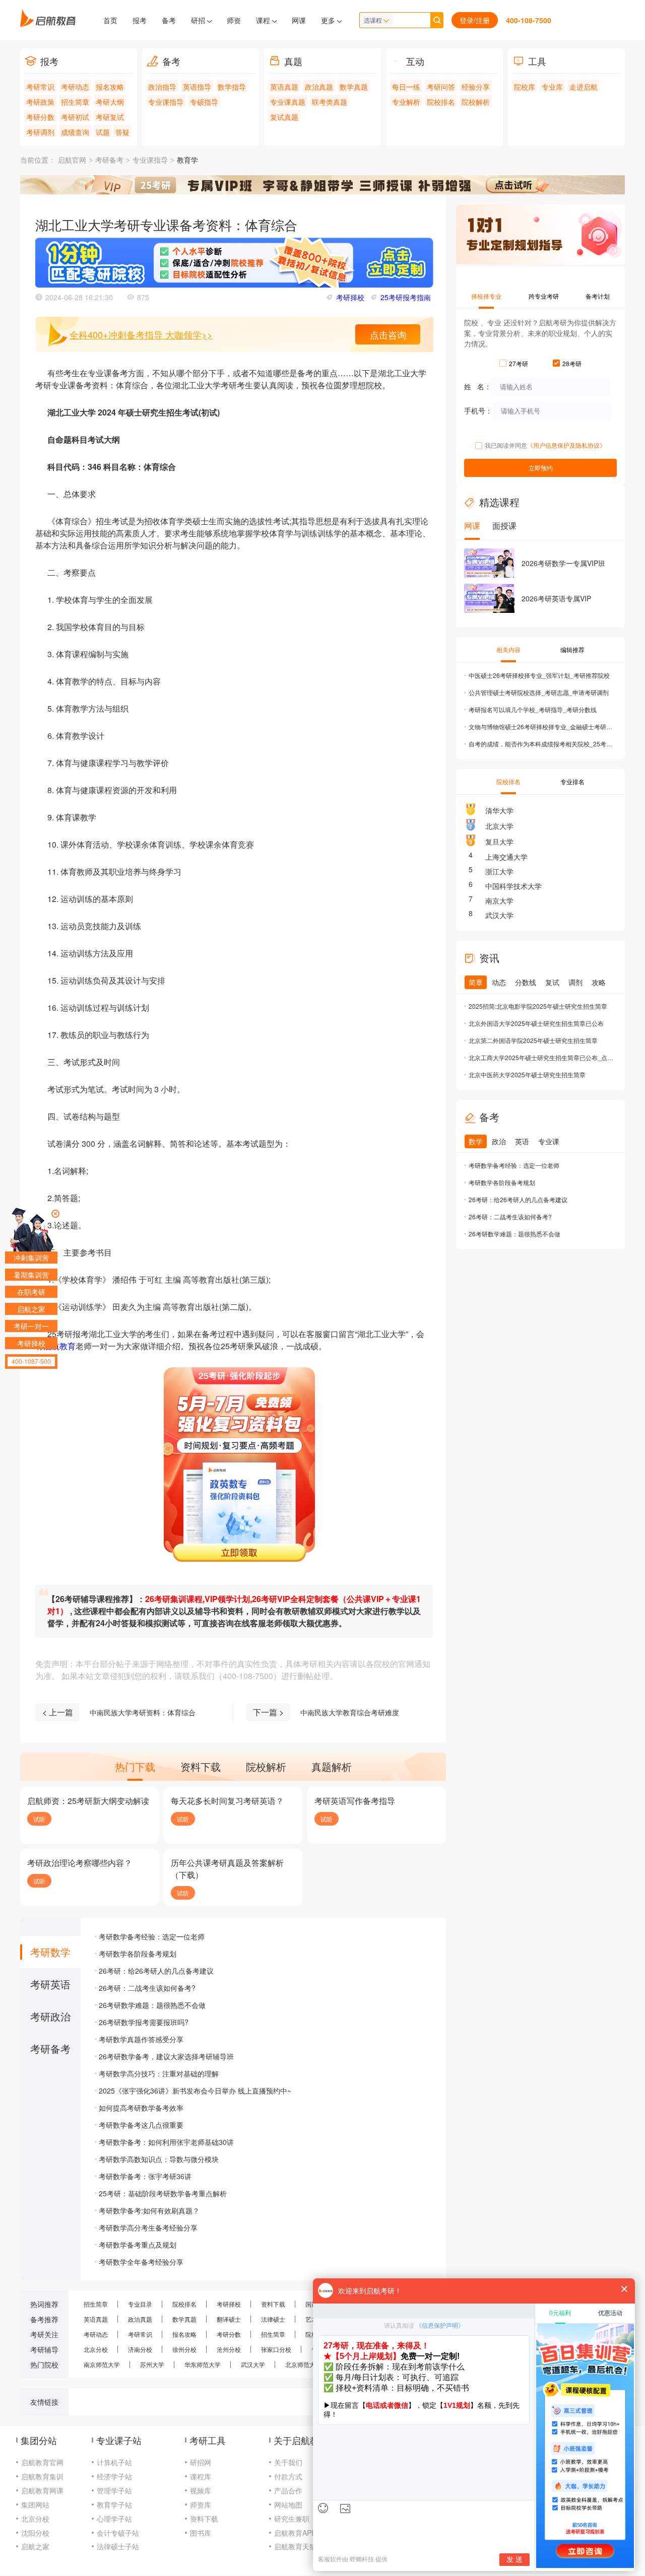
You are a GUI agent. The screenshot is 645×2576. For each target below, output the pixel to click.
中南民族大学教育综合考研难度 (350, 1712)
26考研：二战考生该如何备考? (147, 1988)
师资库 (201, 2504)
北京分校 (96, 2349)
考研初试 (75, 117)
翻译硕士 (229, 2319)
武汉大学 (499, 915)
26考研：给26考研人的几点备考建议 (156, 1971)
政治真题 (319, 87)
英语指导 (197, 87)
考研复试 (110, 117)
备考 (169, 20)
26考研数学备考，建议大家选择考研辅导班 (166, 2056)
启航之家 (35, 2546)
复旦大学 (499, 842)
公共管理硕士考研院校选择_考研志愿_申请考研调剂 (539, 692)
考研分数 (40, 117)
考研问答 (441, 87)
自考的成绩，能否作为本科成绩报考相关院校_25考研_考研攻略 (542, 744)
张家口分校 (276, 2349)
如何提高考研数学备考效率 (141, 2108)
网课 (299, 20)
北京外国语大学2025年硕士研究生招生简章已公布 (536, 1023)
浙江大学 (499, 871)
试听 (39, 1819)
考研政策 (40, 102)
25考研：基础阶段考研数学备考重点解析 (163, 2193)
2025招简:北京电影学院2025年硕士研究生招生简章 (538, 1006)
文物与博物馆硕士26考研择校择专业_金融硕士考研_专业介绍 (542, 726)
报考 (140, 20)
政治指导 (162, 87)
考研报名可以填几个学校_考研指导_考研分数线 (533, 709)
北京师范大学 (303, 2364)
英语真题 (284, 87)
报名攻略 (110, 87)
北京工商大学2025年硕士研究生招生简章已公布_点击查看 (542, 1057)
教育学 (187, 160)
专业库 (552, 87)
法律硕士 (273, 2319)
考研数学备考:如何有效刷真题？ (149, 2210)
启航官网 (72, 160)
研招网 (201, 2462)
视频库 (201, 2490)
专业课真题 (288, 102)
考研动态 (75, 87)
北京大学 (499, 826)
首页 (110, 20)
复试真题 (284, 117)
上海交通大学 (506, 857)
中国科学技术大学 (513, 886)
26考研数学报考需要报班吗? (144, 2022)
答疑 (122, 132)
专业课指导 (166, 102)
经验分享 (476, 87)
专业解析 (406, 102)
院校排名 (441, 102)
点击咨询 (388, 334)
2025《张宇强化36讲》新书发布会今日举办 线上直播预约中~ (195, 2091)
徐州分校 (184, 2349)
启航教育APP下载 (302, 2533)
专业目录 (140, 2304)
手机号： (478, 410)
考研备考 (109, 160)
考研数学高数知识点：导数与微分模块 (159, 2159)
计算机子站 (114, 2462)
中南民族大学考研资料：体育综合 (143, 1712)
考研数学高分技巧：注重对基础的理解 (159, 2073)
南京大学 (499, 900)
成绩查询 (75, 132)
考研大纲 (110, 102)
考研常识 (40, 87)
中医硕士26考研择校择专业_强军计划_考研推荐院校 (539, 675)
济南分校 (140, 2349)
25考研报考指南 (406, 297)
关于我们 (288, 2462)
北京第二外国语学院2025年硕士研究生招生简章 (533, 1040)
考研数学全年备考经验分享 (141, 2262)
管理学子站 (114, 2490)
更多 (329, 20)
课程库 (201, 2476)
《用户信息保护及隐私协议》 (566, 445)
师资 (234, 20)
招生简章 (75, 102)
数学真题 (354, 87)
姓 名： (478, 386)
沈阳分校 (35, 2533)
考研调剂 (40, 132)
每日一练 (406, 87)
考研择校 (350, 297)
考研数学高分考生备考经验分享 (148, 2227)
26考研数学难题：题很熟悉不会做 (152, 2005)
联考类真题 (330, 102)
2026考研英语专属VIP (556, 598)
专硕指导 (204, 102)
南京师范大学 (102, 2364)
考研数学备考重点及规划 (138, 2245)
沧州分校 (229, 2349)
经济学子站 (114, 2476)
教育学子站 (114, 2504)
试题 (103, 132)
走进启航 (584, 87)
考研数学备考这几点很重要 (141, 2125)
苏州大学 (152, 2364)
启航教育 (59, 1346)
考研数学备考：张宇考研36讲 (145, 2176)
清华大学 (499, 810)
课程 (264, 20)
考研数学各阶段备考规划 (138, 1954)
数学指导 (232, 87)
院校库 (525, 87)
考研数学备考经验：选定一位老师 (152, 1936)
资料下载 (273, 2304)
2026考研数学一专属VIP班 (563, 563)
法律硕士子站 (118, 2546)
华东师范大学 (203, 2364)
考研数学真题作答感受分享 (141, 2039)
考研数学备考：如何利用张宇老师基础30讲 (166, 2142)
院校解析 (476, 102)
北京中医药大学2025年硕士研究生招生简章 (527, 1074)
